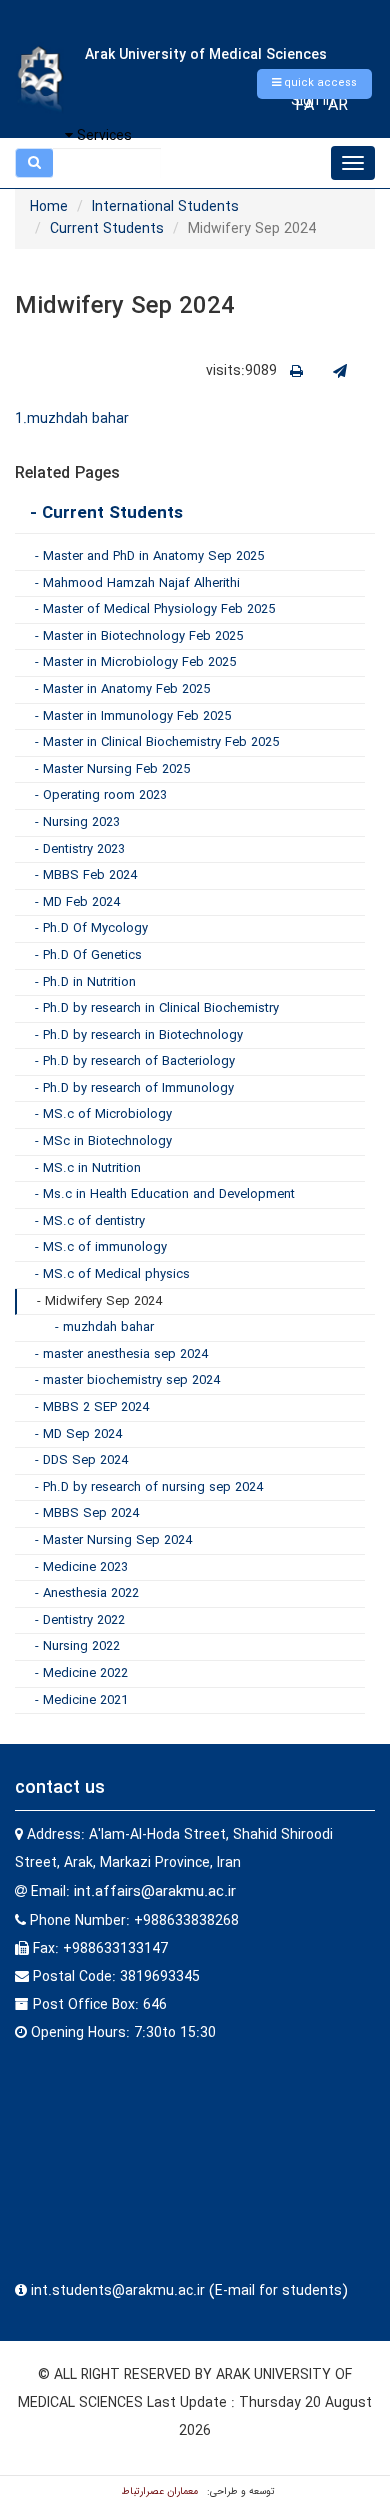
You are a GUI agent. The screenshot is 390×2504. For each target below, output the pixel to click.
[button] (314, 84)
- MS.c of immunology (101, 1247)
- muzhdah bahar (104, 1327)
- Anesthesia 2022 (87, 1593)
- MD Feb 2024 (77, 902)
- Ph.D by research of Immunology (134, 1088)
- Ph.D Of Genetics (88, 955)
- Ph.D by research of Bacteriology (135, 1061)
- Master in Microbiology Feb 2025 (135, 662)
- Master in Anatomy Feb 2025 (122, 689)
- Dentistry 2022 (80, 1620)
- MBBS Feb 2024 (86, 875)
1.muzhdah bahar (72, 419)
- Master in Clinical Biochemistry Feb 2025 (157, 742)
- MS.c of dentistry (90, 1221)
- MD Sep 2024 (78, 1434)
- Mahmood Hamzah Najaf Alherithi (137, 583)
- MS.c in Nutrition (88, 1168)
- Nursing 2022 (77, 1646)
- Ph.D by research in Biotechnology (139, 1035)
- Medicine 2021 (81, 1700)
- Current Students (106, 513)
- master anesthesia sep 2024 (121, 1354)
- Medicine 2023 (81, 1567)
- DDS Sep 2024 (81, 1460)
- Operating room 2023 (101, 795)
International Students (165, 207)
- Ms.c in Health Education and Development (165, 1194)
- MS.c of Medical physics (112, 1274)
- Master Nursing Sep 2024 (113, 1540)
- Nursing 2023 (77, 822)
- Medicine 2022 (81, 1673)
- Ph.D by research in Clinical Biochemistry (157, 1008)
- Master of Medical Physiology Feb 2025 (155, 609)
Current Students (107, 229)
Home (49, 207)
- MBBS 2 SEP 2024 (92, 1407)
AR (338, 105)
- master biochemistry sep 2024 (127, 1380)
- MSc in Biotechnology (103, 1141)
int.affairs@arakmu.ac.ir (155, 1892)
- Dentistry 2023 (80, 849)
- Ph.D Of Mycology (91, 928)
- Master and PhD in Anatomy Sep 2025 (149, 556)
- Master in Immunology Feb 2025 (133, 716)
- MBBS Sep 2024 (87, 1513)
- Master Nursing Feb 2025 (112, 769)
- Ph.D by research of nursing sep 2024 (149, 1487)
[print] (296, 372)
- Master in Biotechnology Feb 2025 (139, 636)
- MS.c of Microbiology (103, 1114)
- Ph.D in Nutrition (85, 982)
